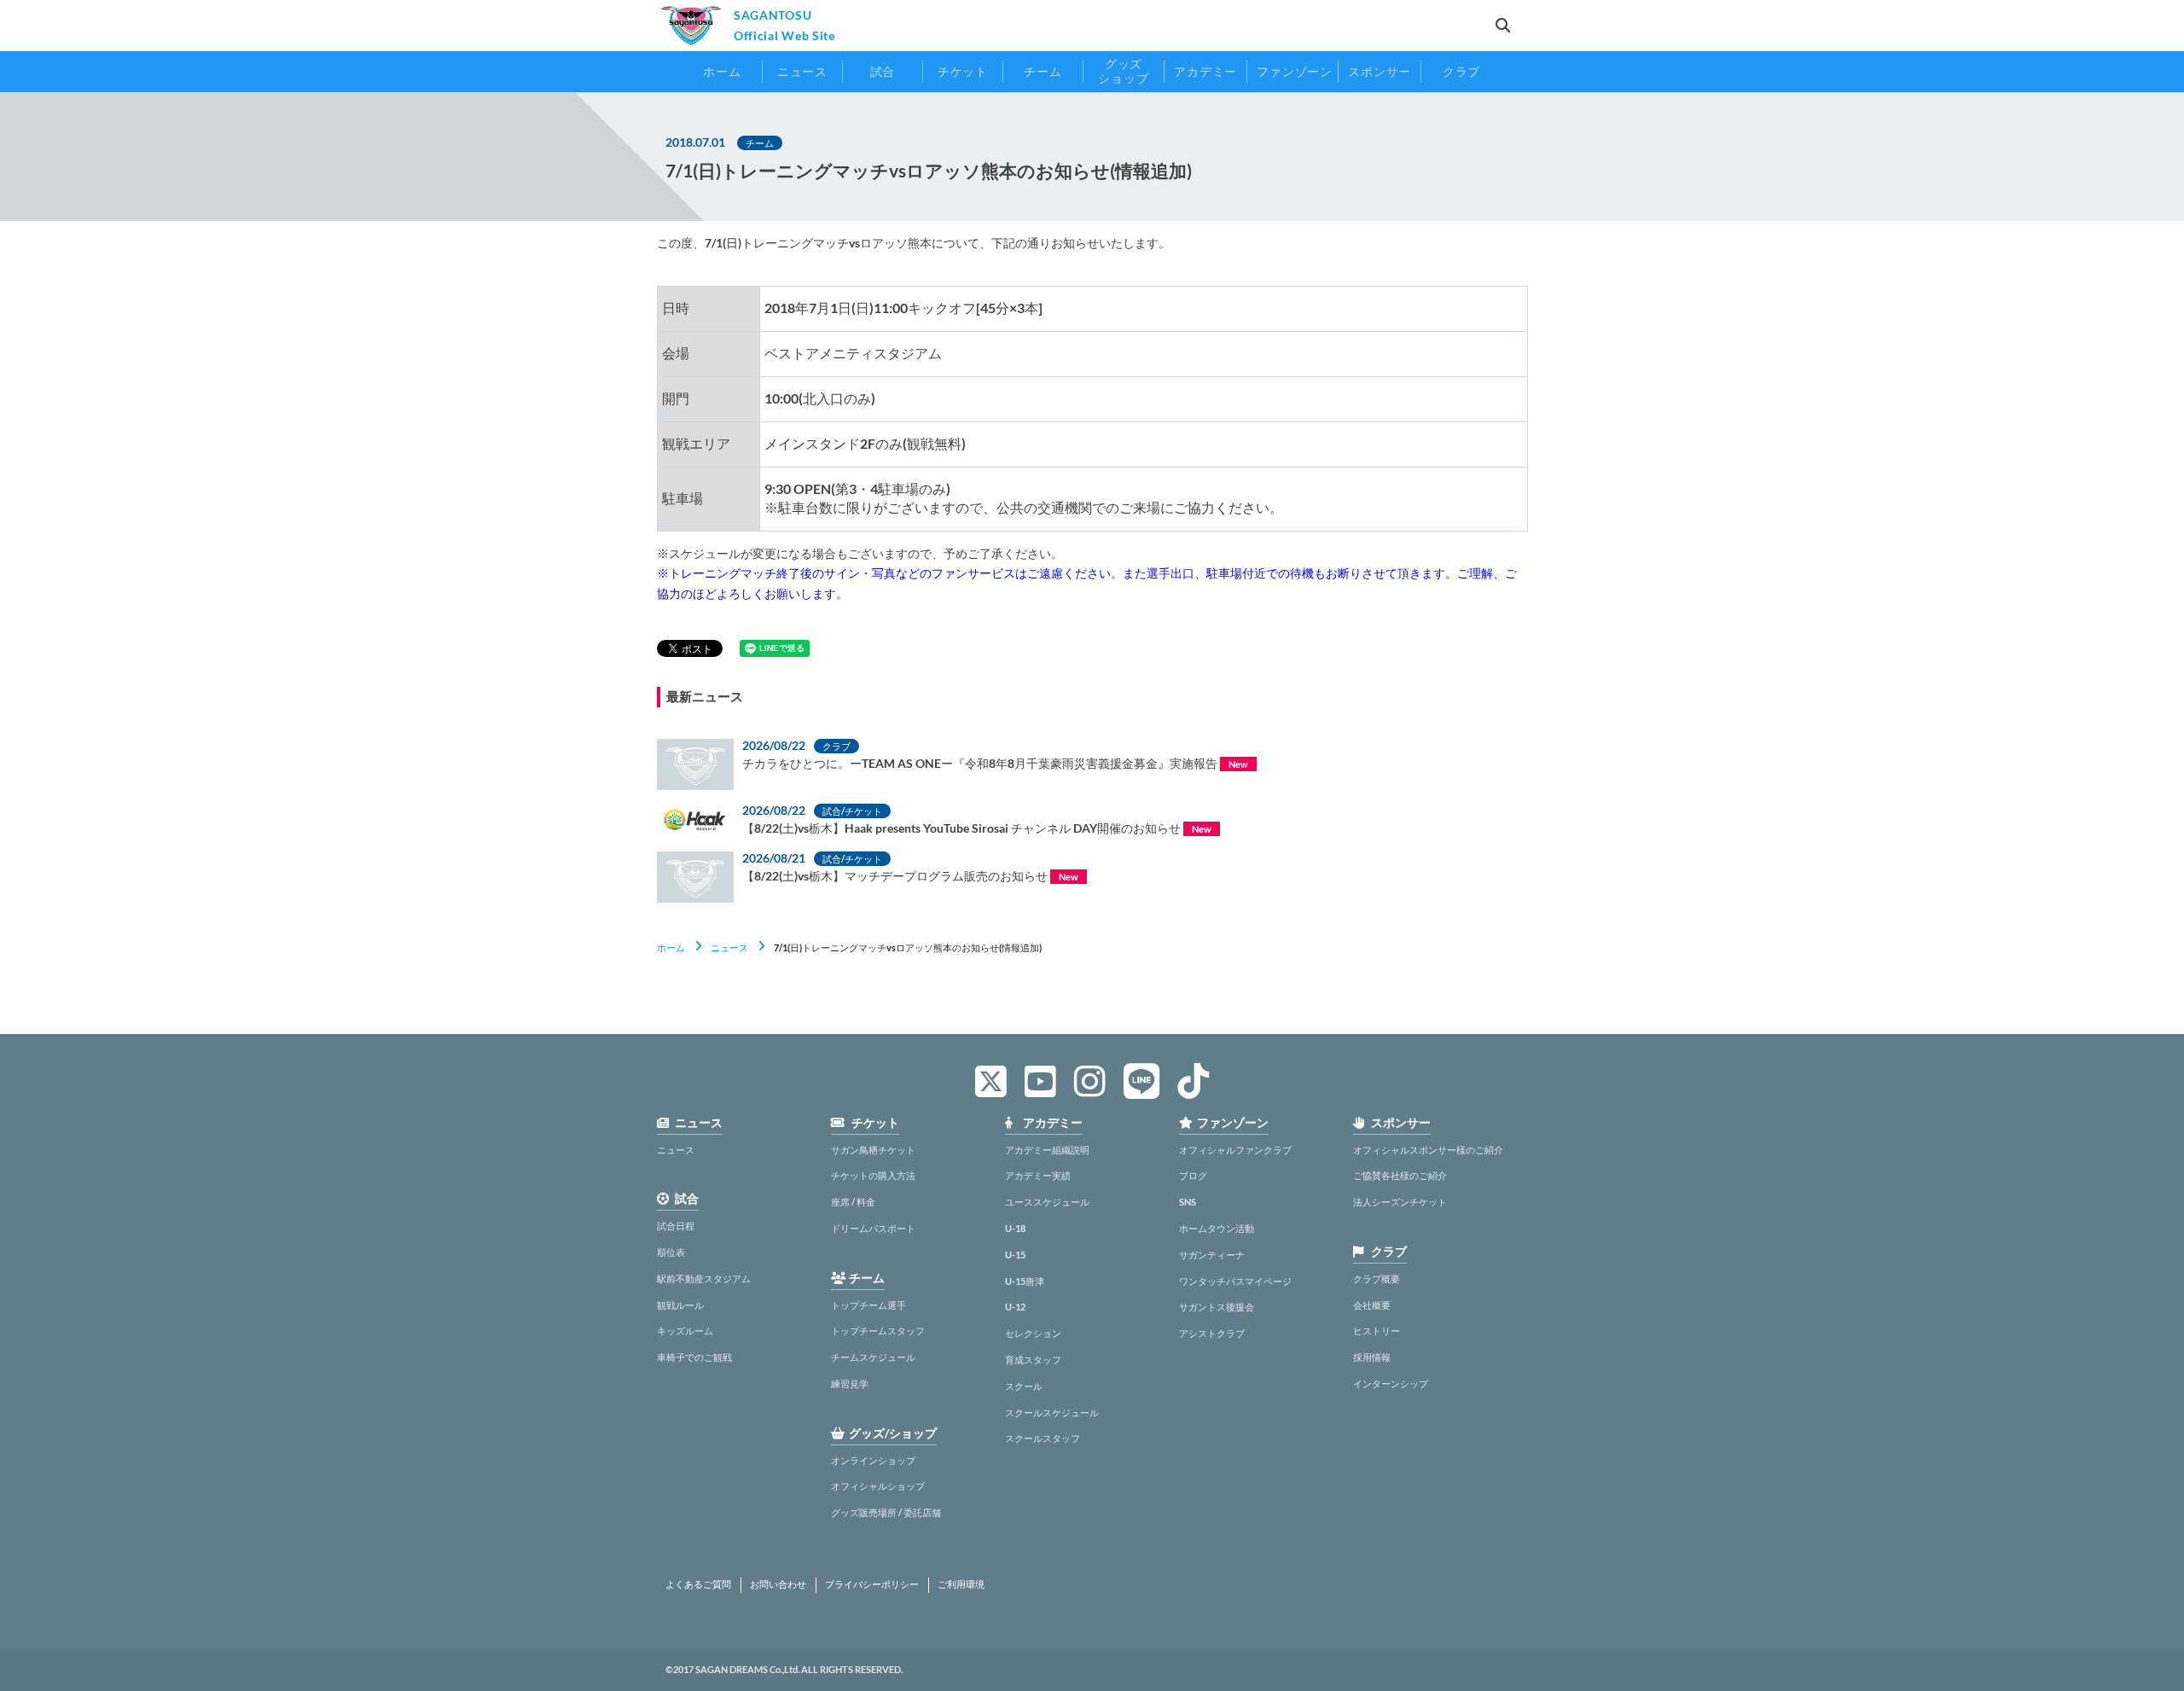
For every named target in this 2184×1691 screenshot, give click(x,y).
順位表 (671, 1252)
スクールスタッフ (1043, 1438)
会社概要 (1372, 1305)
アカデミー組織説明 (1047, 1150)
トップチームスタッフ (878, 1331)
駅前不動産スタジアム (704, 1278)
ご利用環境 (961, 1584)
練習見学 (850, 1383)
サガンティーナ (1212, 1255)
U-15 (1015, 1255)
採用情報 (1372, 1357)
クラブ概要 (1377, 1278)
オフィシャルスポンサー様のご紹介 (1428, 1150)
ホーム (671, 947)
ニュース (729, 947)
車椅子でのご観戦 (694, 1357)
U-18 (1015, 1228)
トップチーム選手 (868, 1305)
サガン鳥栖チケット (873, 1150)
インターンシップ (1391, 1383)
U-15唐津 (1025, 1281)
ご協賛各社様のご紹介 (1400, 1175)
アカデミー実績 (1038, 1175)
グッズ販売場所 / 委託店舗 (886, 1512)
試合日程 (676, 1226)
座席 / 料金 (853, 1202)
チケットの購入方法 (873, 1175)
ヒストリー (1377, 1331)
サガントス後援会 (1217, 1307)
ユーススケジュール (1047, 1202)
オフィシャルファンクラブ (1235, 1150)
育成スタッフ (1033, 1360)
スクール (1024, 1386)
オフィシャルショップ (878, 1486)
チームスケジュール (873, 1357)
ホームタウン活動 (1217, 1228)
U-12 (1015, 1307)
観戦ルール (680, 1305)
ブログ (1193, 1175)
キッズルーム (685, 1331)
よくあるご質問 (698, 1584)
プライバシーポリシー (872, 1584)
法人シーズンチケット (1400, 1202)
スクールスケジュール (1052, 1412)
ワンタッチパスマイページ (1235, 1281)
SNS (1188, 1202)
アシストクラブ (1212, 1333)
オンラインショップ (873, 1460)
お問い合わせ (778, 1584)
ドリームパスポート (873, 1228)
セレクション (1033, 1333)
